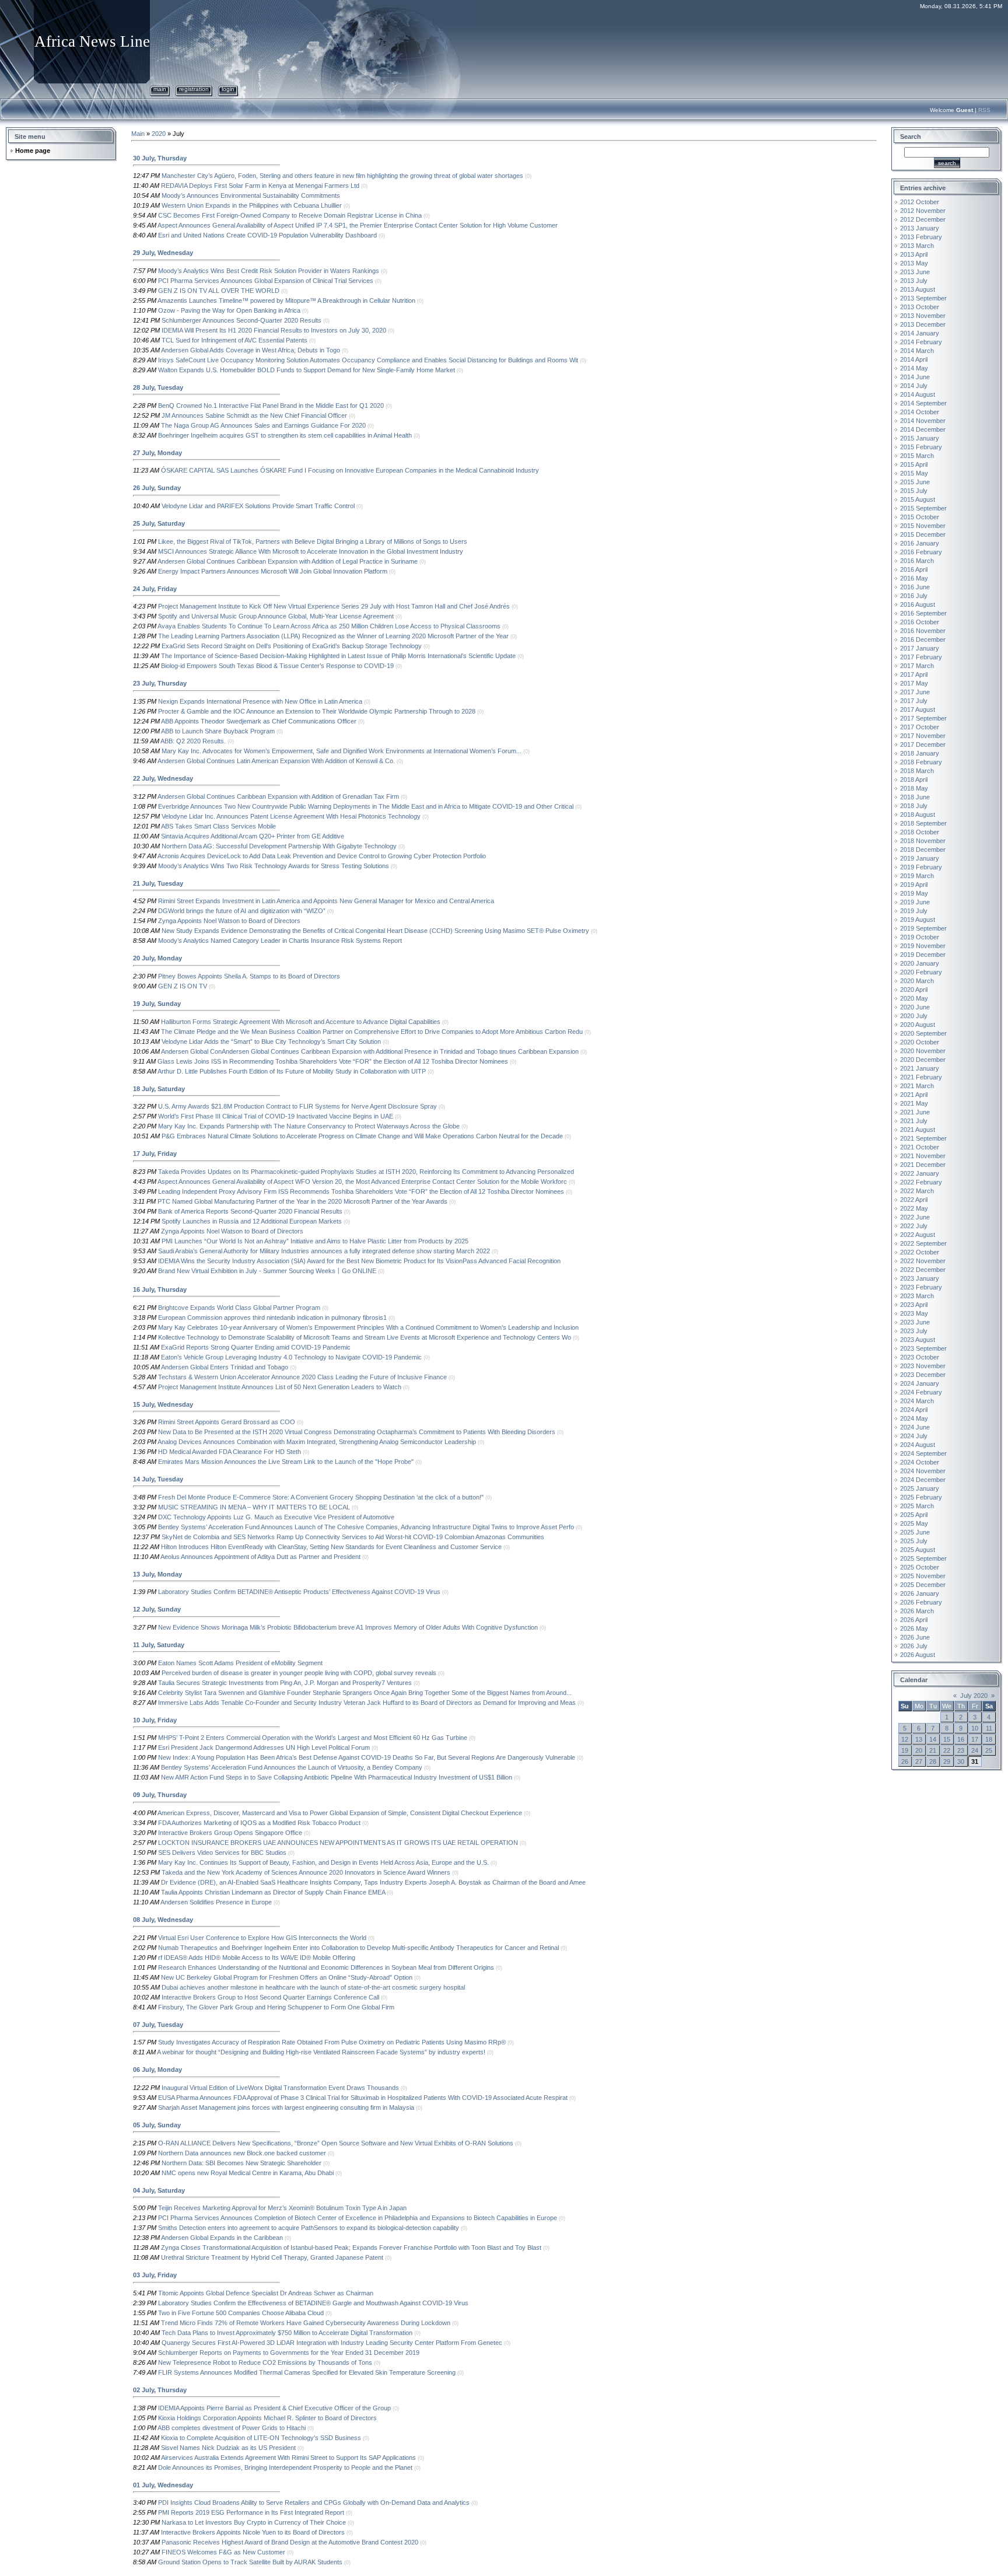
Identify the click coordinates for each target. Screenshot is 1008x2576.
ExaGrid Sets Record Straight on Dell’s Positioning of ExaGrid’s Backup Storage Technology (292, 646)
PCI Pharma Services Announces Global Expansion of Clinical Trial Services (266, 281)
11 (989, 1728)
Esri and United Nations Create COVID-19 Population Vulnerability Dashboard (267, 235)
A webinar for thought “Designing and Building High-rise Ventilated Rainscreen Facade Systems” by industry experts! (321, 2052)
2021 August (918, 1130)
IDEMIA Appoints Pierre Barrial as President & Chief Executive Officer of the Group (274, 2408)
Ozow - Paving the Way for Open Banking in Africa (229, 310)
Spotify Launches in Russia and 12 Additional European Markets (252, 1221)
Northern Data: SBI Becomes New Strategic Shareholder (242, 2163)
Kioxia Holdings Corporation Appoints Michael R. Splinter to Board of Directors (267, 2418)
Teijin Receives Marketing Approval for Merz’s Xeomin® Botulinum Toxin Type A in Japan (282, 2208)
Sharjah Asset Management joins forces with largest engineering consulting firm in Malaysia (286, 2107)
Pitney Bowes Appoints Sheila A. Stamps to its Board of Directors (249, 976)
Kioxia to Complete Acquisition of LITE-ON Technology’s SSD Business (261, 2438)
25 (989, 1750)
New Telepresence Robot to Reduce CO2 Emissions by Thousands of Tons (265, 2362)
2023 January (920, 1278)
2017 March (917, 666)
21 (933, 1750)
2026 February (921, 1602)
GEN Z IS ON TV (183, 986)
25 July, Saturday (159, 523)
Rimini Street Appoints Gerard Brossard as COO (227, 1422)
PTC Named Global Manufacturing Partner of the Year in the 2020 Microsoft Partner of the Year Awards (302, 1201)
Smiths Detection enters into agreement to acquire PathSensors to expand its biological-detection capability (309, 2228)
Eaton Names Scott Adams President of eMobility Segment (240, 1663)
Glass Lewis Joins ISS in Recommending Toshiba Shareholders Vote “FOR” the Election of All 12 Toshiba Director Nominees (333, 1061)
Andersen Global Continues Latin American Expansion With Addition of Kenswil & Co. (276, 761)
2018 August (918, 815)
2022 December (923, 1270)
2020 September (923, 1033)
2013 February (921, 237)
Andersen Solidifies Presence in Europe (216, 1902)
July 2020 (974, 1696)
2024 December (923, 1480)
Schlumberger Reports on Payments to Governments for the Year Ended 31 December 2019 (289, 2353)
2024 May (914, 1418)
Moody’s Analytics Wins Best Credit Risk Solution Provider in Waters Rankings (269, 271)
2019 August (918, 920)
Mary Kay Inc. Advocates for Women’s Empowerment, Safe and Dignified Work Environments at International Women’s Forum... (342, 751)
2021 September (923, 1138)
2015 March (917, 456)
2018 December (923, 850)
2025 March (917, 1506)
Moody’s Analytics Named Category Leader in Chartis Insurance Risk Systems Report (280, 941)
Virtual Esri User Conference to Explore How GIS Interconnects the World (262, 1938)
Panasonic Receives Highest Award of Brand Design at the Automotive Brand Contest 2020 (290, 2542)
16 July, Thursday (160, 1289)
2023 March (917, 1296)
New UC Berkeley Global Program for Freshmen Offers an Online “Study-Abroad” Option (287, 1977)
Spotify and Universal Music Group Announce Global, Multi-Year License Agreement (276, 616)
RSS (984, 110)
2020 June (915, 1007)
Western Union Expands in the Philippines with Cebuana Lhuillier (252, 205)
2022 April (914, 1200)
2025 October (920, 1567)
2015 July (914, 491)
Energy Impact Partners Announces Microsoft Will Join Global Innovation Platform (273, 571)
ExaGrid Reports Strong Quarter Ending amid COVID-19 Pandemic (256, 1347)
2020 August (918, 1025)
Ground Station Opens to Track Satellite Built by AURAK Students (250, 2562)
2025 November (923, 1576)
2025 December (923, 1585)
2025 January (920, 1488)
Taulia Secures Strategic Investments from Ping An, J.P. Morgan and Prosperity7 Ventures (285, 1683)
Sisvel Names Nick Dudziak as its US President (228, 2448)
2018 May (914, 788)
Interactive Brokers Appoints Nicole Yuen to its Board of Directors (253, 2532)
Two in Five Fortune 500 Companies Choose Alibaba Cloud (241, 2313)
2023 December (923, 1375)
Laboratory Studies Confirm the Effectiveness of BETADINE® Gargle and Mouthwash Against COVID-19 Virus (313, 2303)
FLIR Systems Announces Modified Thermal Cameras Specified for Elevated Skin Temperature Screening (307, 2372)
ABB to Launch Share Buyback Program (218, 731)
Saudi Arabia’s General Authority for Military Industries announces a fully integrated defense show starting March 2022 (324, 1251)
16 (961, 1739)
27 (919, 1761)
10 (975, 1728)
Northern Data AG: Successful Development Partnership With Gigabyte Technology (279, 846)
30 (961, 1761)
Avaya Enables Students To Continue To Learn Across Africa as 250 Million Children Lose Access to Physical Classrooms (329, 626)
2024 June (915, 1427)
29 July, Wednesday (163, 253)
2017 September (923, 718)
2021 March (917, 1086)
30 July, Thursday (160, 158)
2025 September (923, 1558)
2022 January (920, 1173)
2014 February (921, 342)
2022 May (914, 1208)
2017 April (914, 674)
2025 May (914, 1523)
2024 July (914, 1436)
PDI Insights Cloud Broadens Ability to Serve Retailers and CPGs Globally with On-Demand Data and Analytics (314, 2502)
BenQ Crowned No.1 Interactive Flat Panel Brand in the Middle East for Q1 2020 (271, 406)
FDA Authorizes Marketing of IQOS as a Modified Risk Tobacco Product (259, 1823)
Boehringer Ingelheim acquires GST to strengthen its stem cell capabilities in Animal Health (285, 435)
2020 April (914, 990)
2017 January (920, 648)
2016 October (920, 622)
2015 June (915, 482)
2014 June (915, 377)
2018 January (920, 753)
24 (975, 1750)
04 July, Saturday (159, 2190)
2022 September (923, 1243)
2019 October (920, 937)
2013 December (923, 324)
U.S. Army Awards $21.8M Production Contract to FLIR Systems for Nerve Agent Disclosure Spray (297, 1106)
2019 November (923, 946)
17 (975, 1739)
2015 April (914, 464)
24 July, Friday (155, 589)
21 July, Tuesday (158, 883)
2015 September (923, 508)
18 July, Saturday (159, 1089)
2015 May (914, 473)
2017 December (923, 745)
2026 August (918, 1655)
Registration (194, 89)
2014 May (914, 368)
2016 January (920, 543)
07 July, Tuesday (158, 2025)
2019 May (914, 893)
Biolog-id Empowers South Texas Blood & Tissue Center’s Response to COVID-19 (277, 666)
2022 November (923, 1261)
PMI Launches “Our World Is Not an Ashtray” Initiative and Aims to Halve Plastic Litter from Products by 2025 (315, 1241)
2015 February (921, 447)
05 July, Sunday (157, 2125)
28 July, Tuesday (158, 387)
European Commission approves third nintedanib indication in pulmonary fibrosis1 (272, 1317)
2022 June (915, 1217)
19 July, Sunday (157, 1004)
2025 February (921, 1497)
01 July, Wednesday (163, 2485)
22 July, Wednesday (163, 778)
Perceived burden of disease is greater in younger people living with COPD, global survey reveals (299, 1673)
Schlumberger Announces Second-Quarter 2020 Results (242, 320)
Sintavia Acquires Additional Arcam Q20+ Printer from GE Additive (253, 836)
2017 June (915, 692)
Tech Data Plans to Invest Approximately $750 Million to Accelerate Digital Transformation (287, 2333)
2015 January (920, 438)
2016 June (915, 587)
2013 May (914, 263)
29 (947, 1761)
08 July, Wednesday (163, 1920)
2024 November (923, 1471)
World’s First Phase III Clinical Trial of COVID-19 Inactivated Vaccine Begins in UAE (276, 1116)
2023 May (914, 1313)
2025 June (915, 1532)
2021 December (923, 1165)
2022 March (917, 1191)
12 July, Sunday (157, 1609)
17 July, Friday (155, 1154)
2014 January (920, 333)
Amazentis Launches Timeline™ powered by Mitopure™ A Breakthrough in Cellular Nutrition (286, 300)
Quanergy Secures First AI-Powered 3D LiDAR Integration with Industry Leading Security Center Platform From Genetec (332, 2343)
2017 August (918, 709)
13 (919, 1739)
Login (228, 89)
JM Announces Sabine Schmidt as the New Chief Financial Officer (254, 415)
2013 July (914, 281)
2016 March (917, 561)
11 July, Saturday (159, 1645)
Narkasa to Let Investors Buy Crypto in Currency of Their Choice (254, 2522)
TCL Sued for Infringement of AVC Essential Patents (235, 340)
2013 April (914, 254)
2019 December (923, 955)
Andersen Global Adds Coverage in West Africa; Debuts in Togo (251, 350)
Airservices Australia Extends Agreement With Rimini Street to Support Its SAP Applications (288, 2458)
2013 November (923, 316)
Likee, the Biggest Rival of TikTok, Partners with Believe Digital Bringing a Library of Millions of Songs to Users (313, 541)
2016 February (921, 552)
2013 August (918, 289)
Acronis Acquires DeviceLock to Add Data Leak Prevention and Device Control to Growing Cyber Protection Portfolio (322, 856)
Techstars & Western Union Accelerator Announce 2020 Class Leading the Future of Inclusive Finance (302, 1377)
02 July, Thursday (160, 2390)
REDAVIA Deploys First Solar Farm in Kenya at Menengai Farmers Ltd (260, 186)
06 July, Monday (157, 2070)
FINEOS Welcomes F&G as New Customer (223, 2552)
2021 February (921, 1077)
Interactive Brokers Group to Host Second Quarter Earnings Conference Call (270, 1997)
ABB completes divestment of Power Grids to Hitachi (232, 2428)
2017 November (923, 736)
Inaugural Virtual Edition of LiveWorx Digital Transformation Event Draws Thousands (280, 2088)
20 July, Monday (157, 958)
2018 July (914, 806)
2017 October (920, 727)
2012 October (920, 202)
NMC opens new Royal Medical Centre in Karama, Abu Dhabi (248, 2173)
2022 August (918, 1235)
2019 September (923, 928)
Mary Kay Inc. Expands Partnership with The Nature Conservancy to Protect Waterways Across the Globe (309, 1126)
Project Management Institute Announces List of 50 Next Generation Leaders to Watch (280, 1387)
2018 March (917, 771)
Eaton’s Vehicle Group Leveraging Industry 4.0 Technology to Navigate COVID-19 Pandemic (291, 1357)
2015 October (920, 517)
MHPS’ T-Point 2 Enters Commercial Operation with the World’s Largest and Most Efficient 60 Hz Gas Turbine (313, 1738)
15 (947, 1739)
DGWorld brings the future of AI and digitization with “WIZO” (242, 911)
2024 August (918, 1445)
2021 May (914, 1103)
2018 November (923, 841)
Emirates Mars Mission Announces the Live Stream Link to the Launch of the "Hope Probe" (286, 1462)
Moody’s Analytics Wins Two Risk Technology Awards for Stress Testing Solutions (274, 866)
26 (905, 1761)
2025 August (918, 1550)
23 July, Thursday (160, 683)
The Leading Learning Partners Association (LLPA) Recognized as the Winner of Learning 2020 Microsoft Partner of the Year (333, 636)
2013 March (917, 246)
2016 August (918, 604)
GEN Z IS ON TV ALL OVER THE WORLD (219, 291)
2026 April (914, 1620)
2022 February (921, 1182)
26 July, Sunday (157, 488)
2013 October (920, 307)
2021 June (915, 1112)
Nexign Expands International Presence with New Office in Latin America (260, 701)
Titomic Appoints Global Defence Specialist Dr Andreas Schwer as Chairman (266, 2293)
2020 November (923, 1051)
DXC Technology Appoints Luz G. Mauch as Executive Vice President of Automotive (276, 1517)
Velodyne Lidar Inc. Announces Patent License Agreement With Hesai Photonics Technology (291, 816)
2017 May (914, 683)
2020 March (917, 981)
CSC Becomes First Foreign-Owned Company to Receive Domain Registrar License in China (290, 215)
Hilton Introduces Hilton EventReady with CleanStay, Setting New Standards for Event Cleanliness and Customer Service (331, 1547)
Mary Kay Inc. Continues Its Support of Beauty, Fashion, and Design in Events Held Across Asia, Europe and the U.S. (323, 1862)
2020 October (920, 1042)
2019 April (914, 885)
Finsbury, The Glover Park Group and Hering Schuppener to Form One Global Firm (276, 2007)
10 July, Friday (155, 1720)
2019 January (920, 858)
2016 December (923, 639)
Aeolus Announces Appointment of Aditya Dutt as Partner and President (260, 1557)
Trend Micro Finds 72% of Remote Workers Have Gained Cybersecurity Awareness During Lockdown (306, 2323)
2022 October (920, 1252)
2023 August (918, 1340)
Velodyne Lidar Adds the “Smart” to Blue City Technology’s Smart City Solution (271, 1041)
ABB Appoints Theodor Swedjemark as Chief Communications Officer (259, 721)
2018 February (921, 762)
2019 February (921, 867)
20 (919, 1750)
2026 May (914, 1628)
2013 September (923, 298)
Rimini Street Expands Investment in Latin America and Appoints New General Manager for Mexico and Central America (326, 901)
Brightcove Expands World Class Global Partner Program (239, 1308)
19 (905, 1750)
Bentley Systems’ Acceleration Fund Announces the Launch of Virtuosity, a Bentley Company (292, 1767)
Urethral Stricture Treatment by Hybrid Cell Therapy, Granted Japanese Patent (272, 2257)
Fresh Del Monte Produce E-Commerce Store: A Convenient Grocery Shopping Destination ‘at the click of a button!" (321, 1497)
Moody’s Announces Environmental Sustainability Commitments (251, 195)
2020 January (920, 963)
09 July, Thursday (160, 1795)
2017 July (914, 701)
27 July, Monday (157, 453)
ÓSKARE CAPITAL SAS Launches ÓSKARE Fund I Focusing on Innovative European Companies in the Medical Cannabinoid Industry (350, 470)
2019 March (917, 876)
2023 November (923, 1366)
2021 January (920, 1068)
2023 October (920, 1357)
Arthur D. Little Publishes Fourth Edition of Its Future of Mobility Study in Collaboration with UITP (292, 1071)
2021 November (923, 1156)
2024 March (917, 1401)
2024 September (923, 1453)
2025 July (914, 1541)
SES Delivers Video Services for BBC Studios (222, 1853)
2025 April (914, 1515)
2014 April (914, 359)
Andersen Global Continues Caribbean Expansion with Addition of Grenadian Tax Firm (278, 796)
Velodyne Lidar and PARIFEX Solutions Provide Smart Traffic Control (258, 506)
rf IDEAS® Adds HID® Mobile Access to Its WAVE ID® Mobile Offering (257, 1958)
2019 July (914, 911)
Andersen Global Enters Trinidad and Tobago (225, 1367)
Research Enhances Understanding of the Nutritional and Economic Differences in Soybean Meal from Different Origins (326, 1967)
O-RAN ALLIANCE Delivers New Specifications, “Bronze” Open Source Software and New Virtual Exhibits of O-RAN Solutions (336, 2143)
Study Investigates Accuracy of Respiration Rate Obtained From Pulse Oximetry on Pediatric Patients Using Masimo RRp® (332, 2042)
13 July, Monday (157, 1574)
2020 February (921, 972)
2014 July (914, 386)
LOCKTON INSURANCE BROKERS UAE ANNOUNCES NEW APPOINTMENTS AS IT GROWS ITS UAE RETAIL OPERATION (338, 1843)
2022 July (914, 1226)
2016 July (914, 596)
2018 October (920, 832)
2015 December (923, 534)
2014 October (920, 412)
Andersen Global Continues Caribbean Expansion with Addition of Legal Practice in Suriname (288, 561)
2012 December (923, 219)
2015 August (918, 499)
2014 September (923, 403)
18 (989, 1739)
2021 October (920, 1147)
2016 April (914, 569)
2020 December (923, 1060)
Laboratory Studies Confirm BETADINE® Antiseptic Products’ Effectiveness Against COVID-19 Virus (299, 1592)
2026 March (917, 1611)
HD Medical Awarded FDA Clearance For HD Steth (230, 1452)
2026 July (914, 1646)
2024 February (921, 1392)
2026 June (915, 1637)
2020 (159, 134)
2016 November (923, 631)
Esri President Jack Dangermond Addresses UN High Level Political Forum (264, 1747)
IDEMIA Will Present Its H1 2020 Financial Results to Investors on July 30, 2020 (274, 330)
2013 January (920, 228)
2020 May (914, 998)
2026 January (920, 1593)
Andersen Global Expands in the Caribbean (222, 2238)
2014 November (923, 421)
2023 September (923, 1348)
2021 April (914, 1095)
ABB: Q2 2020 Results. (193, 741)
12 (905, 1739)
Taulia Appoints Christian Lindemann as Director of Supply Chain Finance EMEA (273, 1892)
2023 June (915, 1322)
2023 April (914, 1305)
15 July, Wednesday (163, 1404)
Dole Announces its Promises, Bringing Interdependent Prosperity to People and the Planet (285, 2467)
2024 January (920, 1383)
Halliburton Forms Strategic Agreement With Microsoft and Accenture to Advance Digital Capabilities (301, 1022)
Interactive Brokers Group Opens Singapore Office (230, 1833)
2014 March (917, 351)
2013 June (915, 272)
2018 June (915, 797)
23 (961, 1750)
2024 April (914, 1410)
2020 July (914, 1016)
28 (933, 1761)
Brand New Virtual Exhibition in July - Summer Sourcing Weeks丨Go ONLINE (267, 1271)
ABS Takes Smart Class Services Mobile (218, 826)
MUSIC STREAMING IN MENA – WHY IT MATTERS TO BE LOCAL (254, 1507)
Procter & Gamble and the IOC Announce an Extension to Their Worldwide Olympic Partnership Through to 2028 (317, 711)
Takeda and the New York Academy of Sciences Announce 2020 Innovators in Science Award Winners (306, 1872)
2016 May (914, 578)
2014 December (923, 429)
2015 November (923, 526)
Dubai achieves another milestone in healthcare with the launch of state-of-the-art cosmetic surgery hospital (313, 1987)
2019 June (915, 902)
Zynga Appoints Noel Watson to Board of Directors (229, 921)
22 (947, 1750)
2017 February (921, 657)
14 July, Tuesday (158, 1479)
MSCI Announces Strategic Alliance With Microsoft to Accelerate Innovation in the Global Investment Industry (311, 551)
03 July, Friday (155, 2275)
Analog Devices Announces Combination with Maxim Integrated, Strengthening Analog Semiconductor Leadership (317, 1442)
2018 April (914, 780)
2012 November (923, 211)
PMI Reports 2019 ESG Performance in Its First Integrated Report (251, 2512)
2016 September (923, 613)
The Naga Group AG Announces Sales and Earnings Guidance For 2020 (263, 425)
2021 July (914, 1121)
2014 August (918, 394)
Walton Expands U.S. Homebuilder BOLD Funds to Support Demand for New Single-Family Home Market (307, 370)
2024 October (920, 1462)
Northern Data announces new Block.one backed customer (242, 2153)
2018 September (923, 823)
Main (160, 89)
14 (933, 1739)
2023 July (914, 1331)
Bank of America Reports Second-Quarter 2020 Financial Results (250, 1211)
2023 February (921, 1287)
